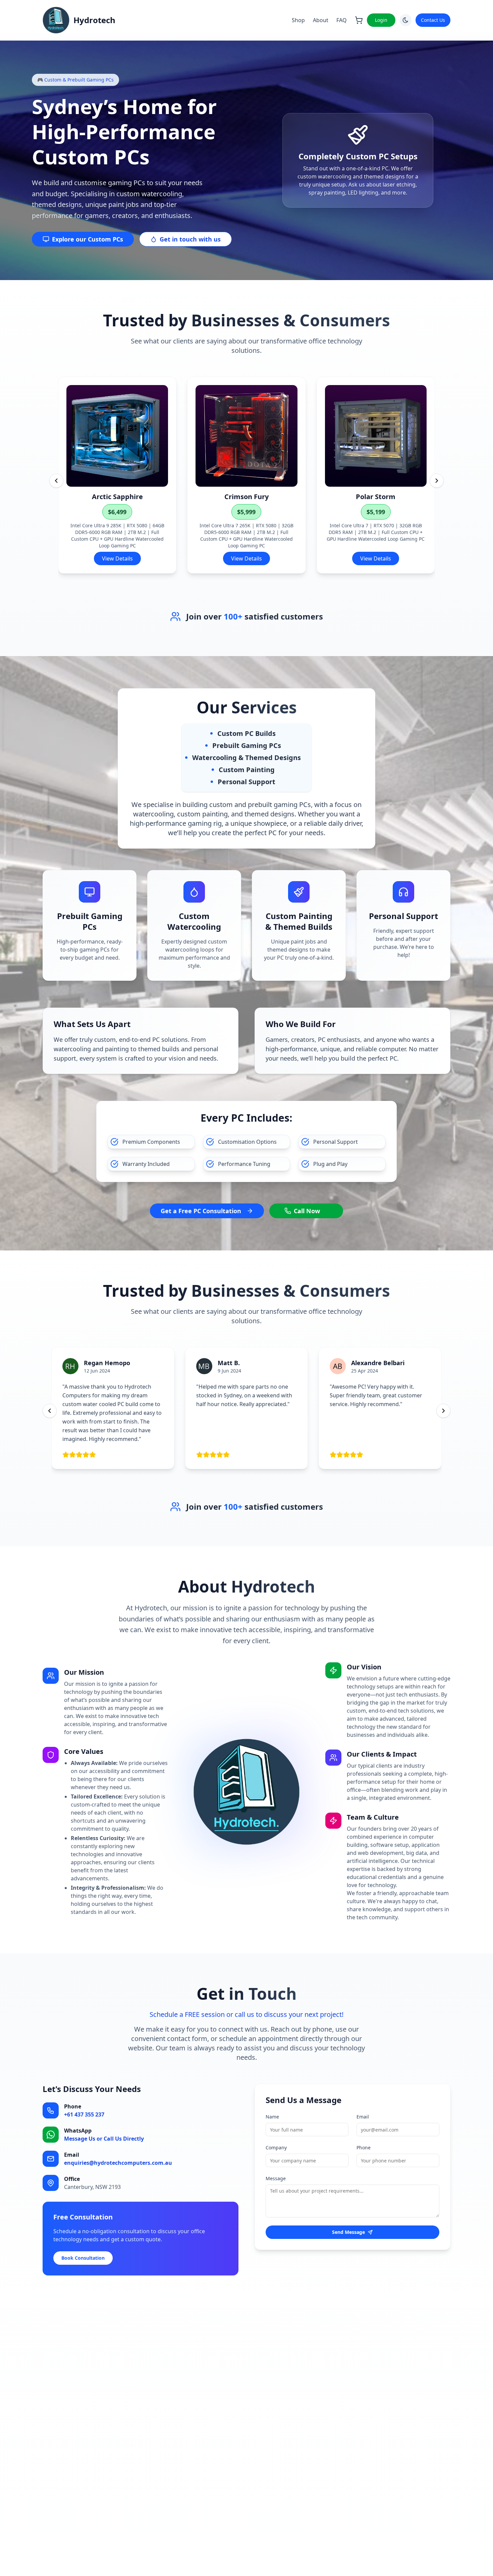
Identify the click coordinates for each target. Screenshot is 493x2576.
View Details (117, 558)
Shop (298, 20)
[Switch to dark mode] (405, 20)
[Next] (437, 481)
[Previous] (56, 481)
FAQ (342, 20)
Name (272, 2117)
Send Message (348, 2232)
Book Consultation (83, 2258)
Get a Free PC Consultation (201, 1211)
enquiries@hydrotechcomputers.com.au (118, 2163)
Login (381, 20)
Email (363, 2117)
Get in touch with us (190, 239)
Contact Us (433, 20)
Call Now (307, 1211)
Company (276, 2148)
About (321, 20)
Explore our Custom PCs (88, 239)
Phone (364, 2148)
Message (276, 2178)
